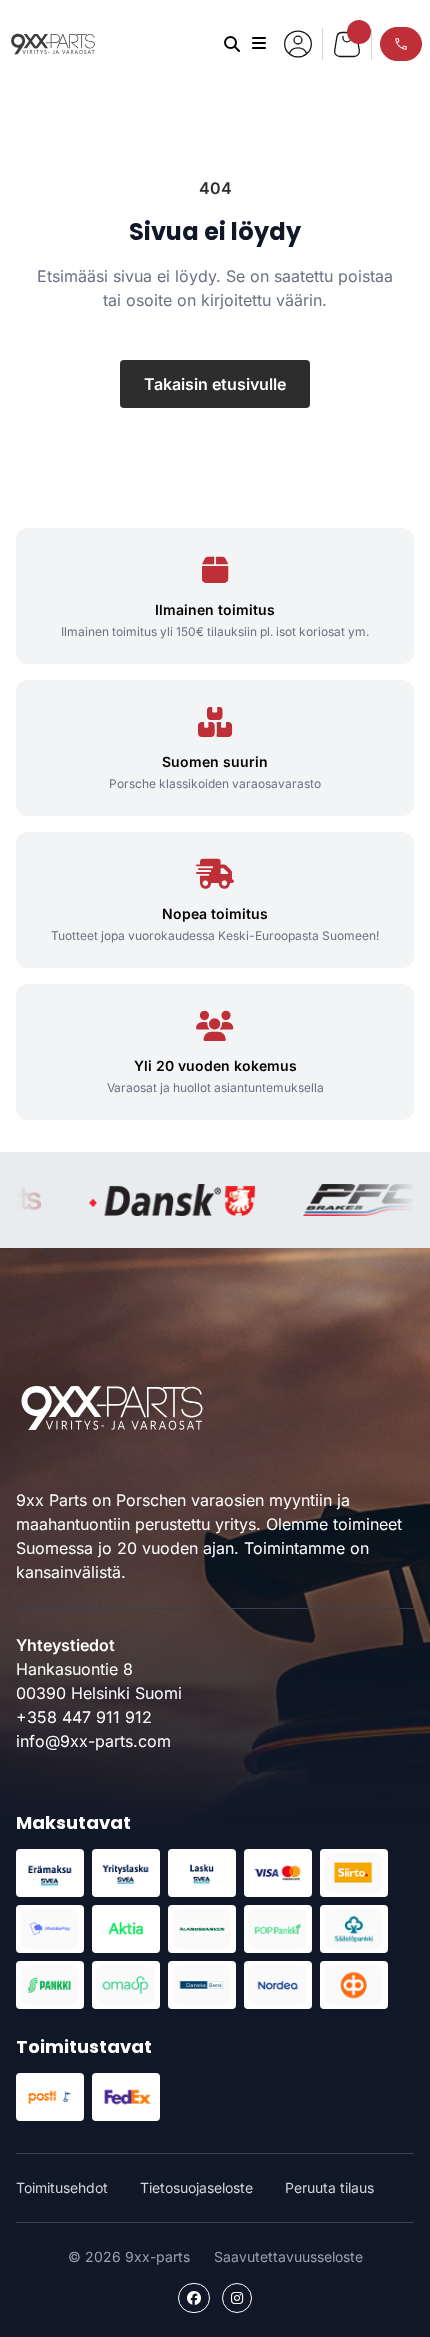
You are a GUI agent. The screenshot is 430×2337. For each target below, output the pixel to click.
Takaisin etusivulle (215, 384)
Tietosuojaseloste (196, 2187)
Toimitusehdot (62, 2187)
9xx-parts (53, 44)
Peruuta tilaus (329, 2187)
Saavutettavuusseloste (288, 2256)
